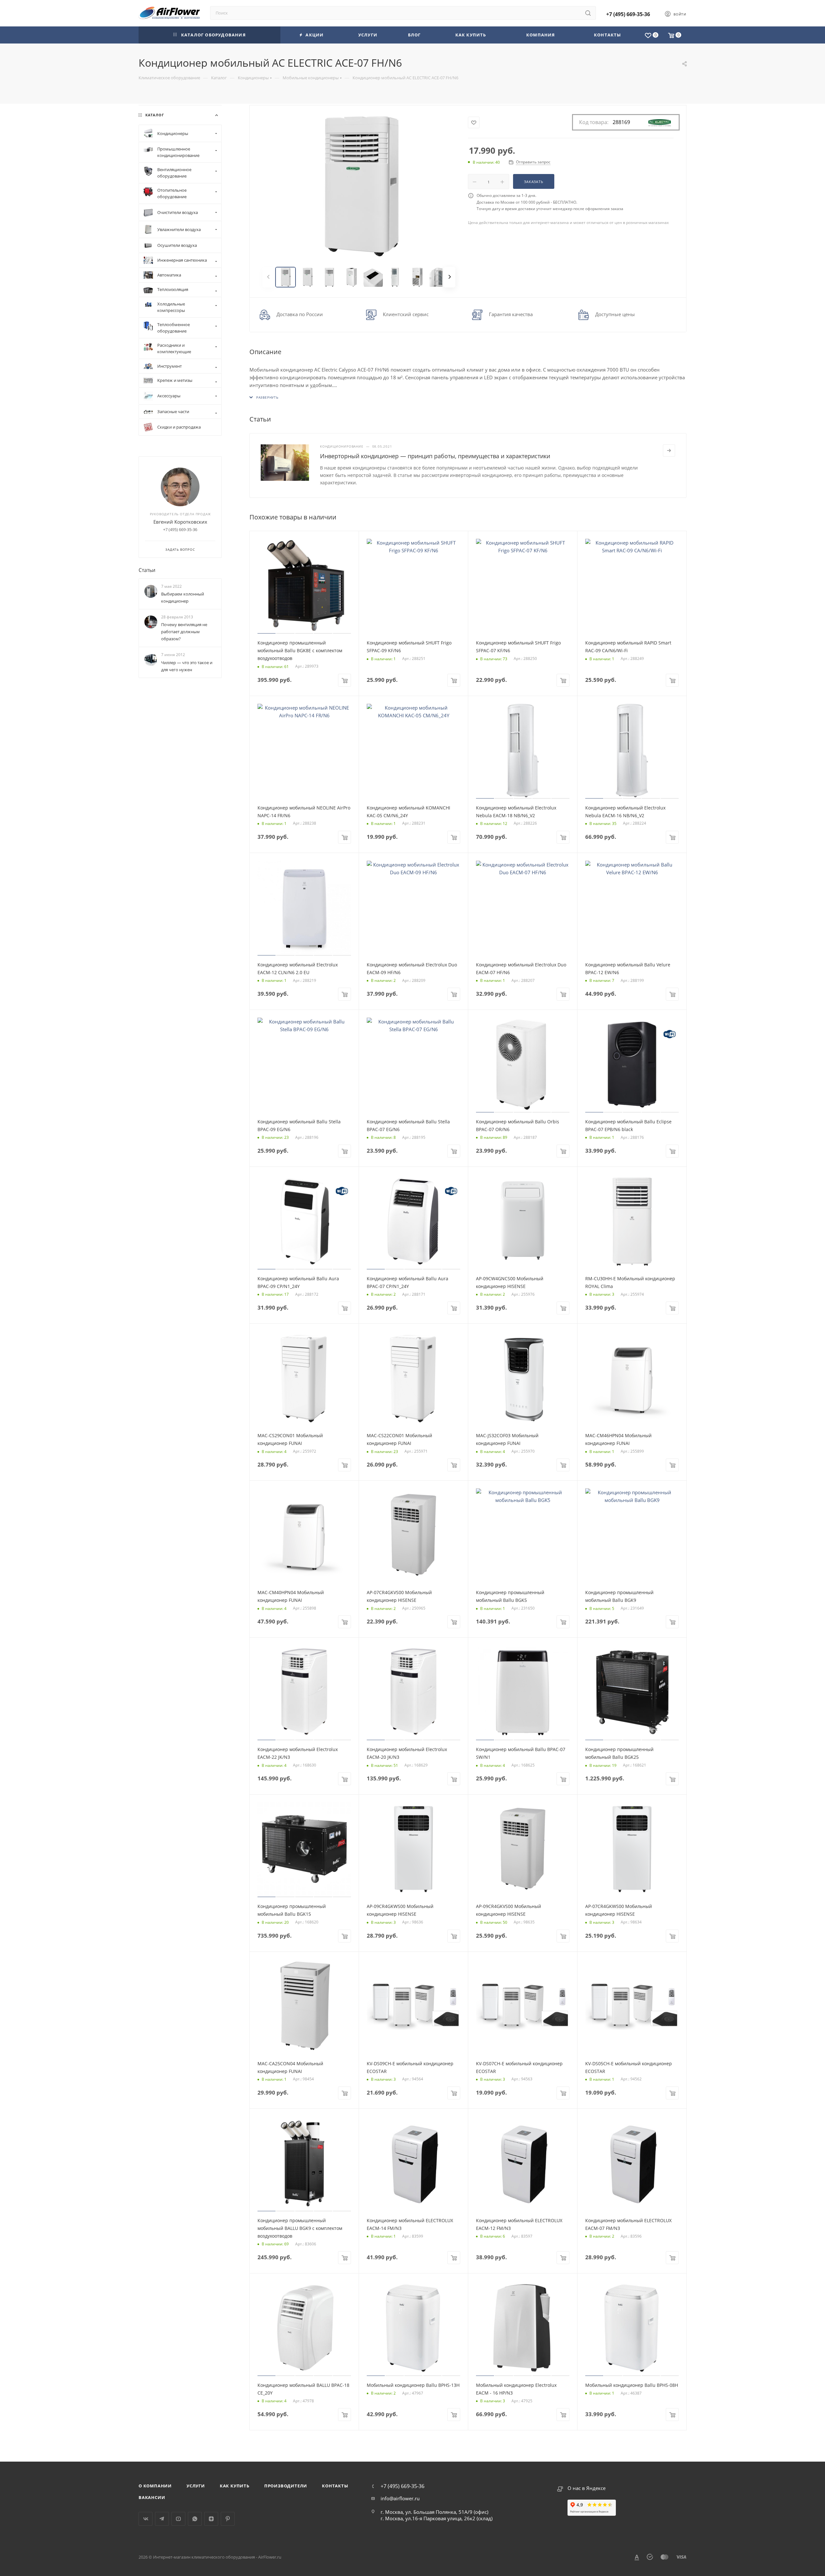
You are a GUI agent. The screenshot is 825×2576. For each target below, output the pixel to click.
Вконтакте (146, 2519)
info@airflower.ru (400, 2498)
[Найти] (588, 13)
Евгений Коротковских (180, 522)
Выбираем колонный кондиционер (183, 597)
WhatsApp (195, 2519)
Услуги (196, 2486)
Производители (286, 2486)
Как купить (235, 2486)
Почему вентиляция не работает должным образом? (184, 632)
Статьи (147, 570)
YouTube (178, 2519)
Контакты (335, 2486)
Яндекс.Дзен (211, 2519)
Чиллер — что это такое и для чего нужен (187, 666)
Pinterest (228, 2519)
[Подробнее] (669, 450)
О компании (155, 2486)
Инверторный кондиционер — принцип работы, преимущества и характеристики (435, 456)
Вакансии (152, 2497)
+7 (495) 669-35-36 (628, 14)
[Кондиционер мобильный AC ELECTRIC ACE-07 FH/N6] (359, 187)
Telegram (162, 2519)
